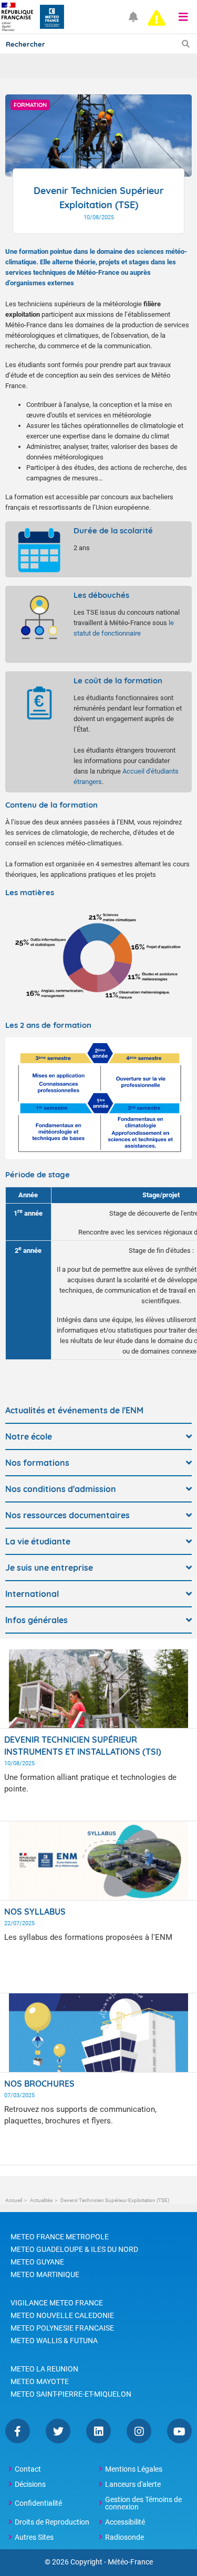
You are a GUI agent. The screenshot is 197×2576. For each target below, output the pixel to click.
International (32, 1594)
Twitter (58, 2431)
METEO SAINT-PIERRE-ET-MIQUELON (71, 2394)
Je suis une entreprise (49, 1568)
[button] (183, 17)
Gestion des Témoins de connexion (143, 2503)
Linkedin (98, 2431)
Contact (28, 2469)
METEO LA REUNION (44, 2369)
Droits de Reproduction (52, 2522)
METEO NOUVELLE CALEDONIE (62, 2315)
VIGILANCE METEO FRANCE (57, 2303)
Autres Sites (34, 2537)
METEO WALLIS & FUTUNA (54, 2341)
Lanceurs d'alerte (133, 2484)
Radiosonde (125, 2537)
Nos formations (37, 1463)
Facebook (18, 2431)
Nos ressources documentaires (68, 1515)
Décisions (30, 2484)
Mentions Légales (134, 2469)
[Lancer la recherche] (186, 44)
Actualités (41, 2200)
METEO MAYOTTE (40, 2381)
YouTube (179, 2431)
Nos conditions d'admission (61, 1489)
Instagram (139, 2431)
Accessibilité (125, 2522)
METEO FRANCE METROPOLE (60, 2237)
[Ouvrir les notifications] (133, 17)
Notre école (29, 1436)
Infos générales (37, 1620)
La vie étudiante (38, 1541)
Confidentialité (38, 2503)
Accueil (14, 2200)
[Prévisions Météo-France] (52, 17)
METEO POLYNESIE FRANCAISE (62, 2328)
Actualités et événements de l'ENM (74, 1410)
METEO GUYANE (37, 2262)
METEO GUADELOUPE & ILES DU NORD (74, 2249)
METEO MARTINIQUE (45, 2274)
